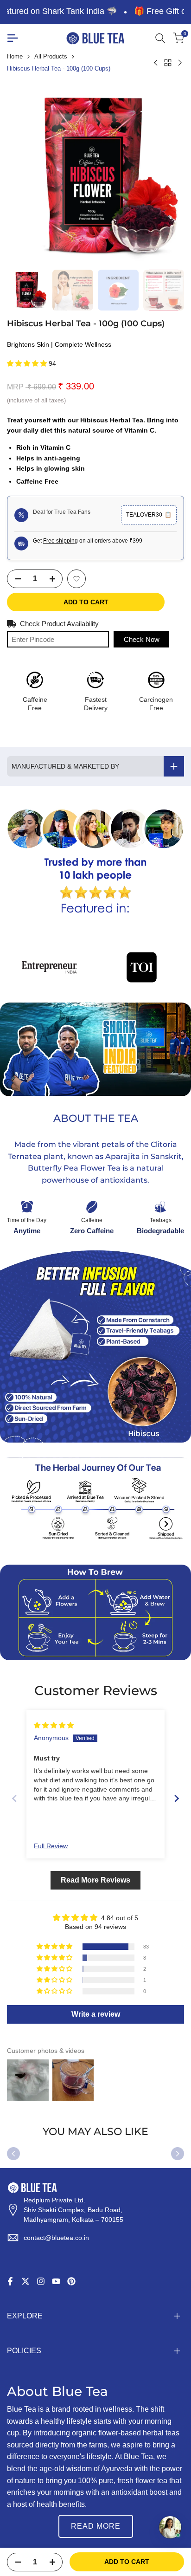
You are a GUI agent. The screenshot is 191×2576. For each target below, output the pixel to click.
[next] (178, 2154)
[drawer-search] (160, 38)
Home (15, 56)
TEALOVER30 (149, 515)
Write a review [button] (96, 2014)
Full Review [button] (51, 1846)
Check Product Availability (59, 624)
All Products (51, 56)
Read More (96, 2526)
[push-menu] (13, 38)
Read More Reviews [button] (95, 1880)
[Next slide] (177, 1798)
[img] (54, 1725)
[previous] (13, 2154)
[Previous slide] (14, 1798)
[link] (95, 862)
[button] (28, 363)
